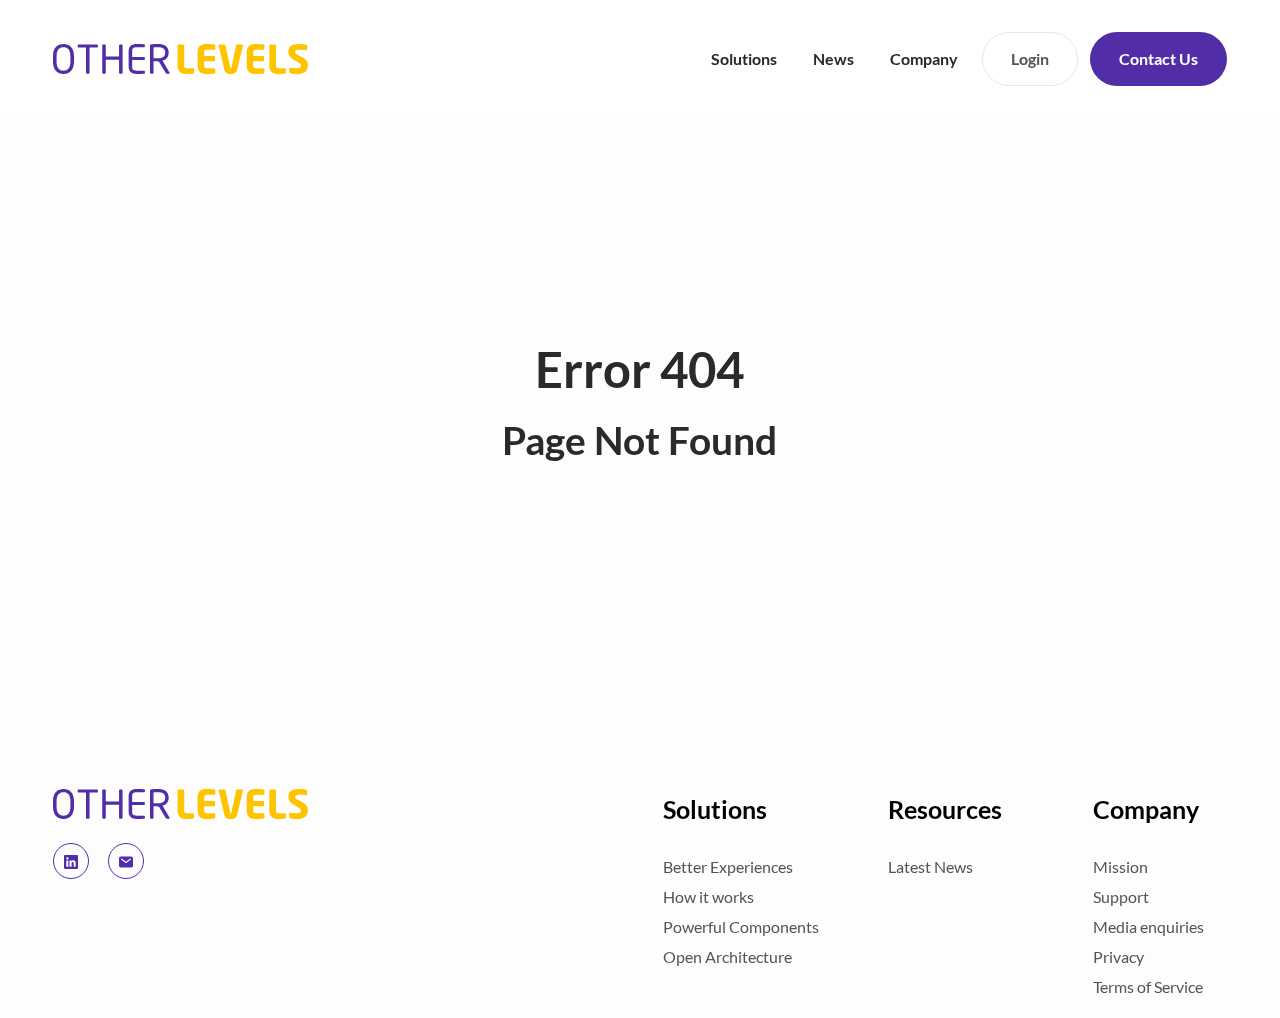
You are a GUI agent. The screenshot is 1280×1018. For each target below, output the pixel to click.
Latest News (930, 866)
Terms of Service (1148, 986)
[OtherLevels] (180, 804)
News (833, 58)
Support (1121, 896)
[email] (126, 861)
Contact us (1158, 58)
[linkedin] (71, 861)
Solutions (744, 58)
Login (1030, 58)
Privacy (1118, 956)
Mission (1120, 866)
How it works (708, 896)
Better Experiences (728, 866)
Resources (945, 809)
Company (924, 58)
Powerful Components (741, 926)
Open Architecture (727, 956)
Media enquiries (1148, 926)
